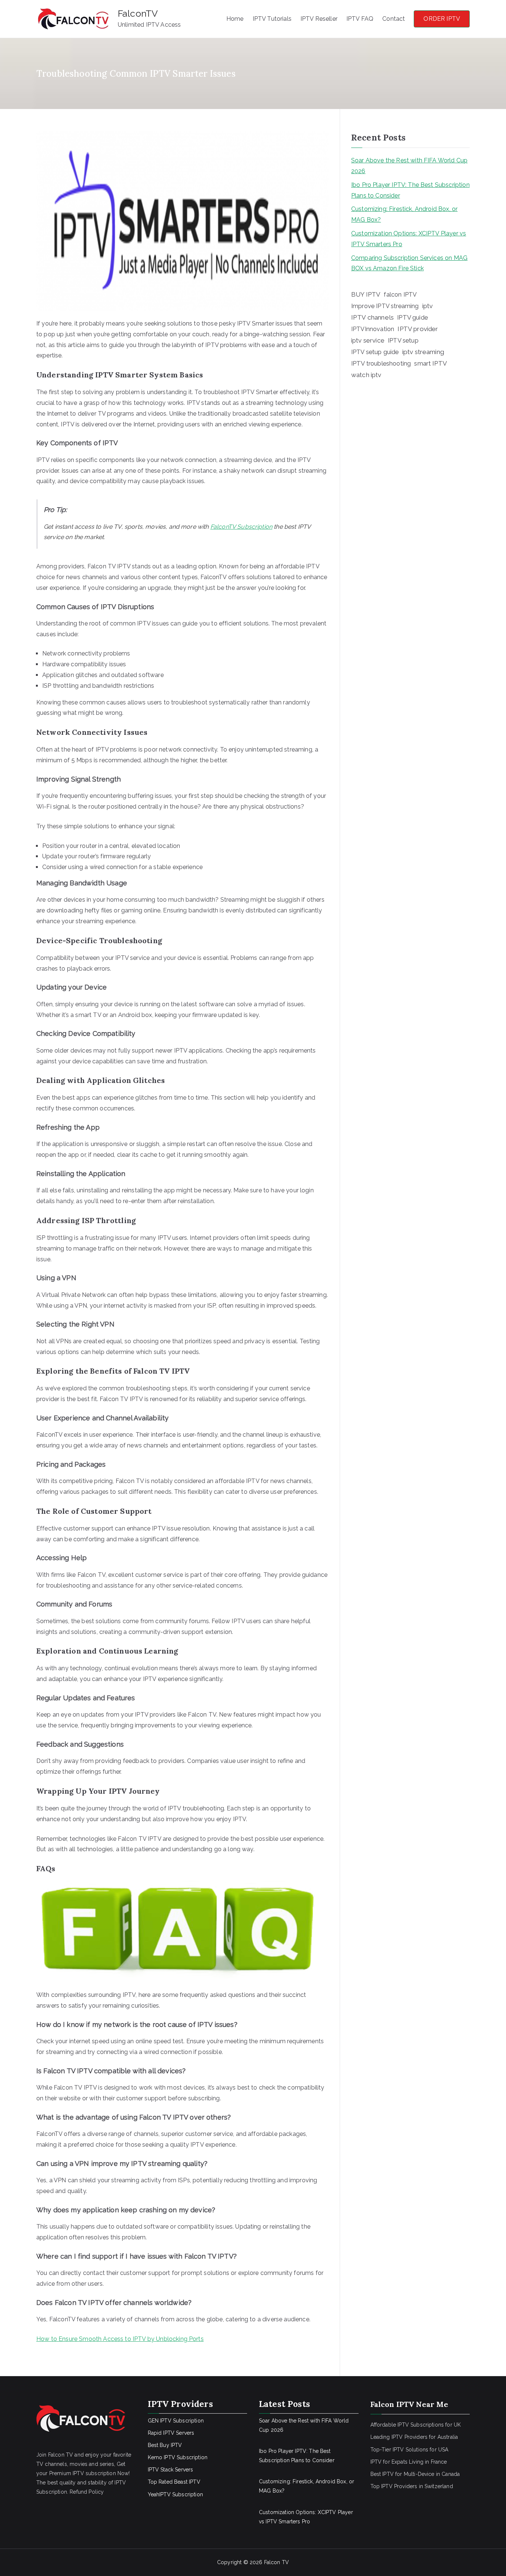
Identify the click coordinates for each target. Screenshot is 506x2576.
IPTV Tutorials (272, 19)
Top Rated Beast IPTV (174, 2482)
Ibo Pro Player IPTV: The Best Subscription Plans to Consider (410, 190)
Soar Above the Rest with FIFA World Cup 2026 (409, 166)
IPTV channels (372, 317)
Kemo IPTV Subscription (178, 2457)
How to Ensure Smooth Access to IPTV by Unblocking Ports (120, 2339)
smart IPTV (431, 363)
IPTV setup (403, 341)
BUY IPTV (366, 294)
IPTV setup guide (375, 352)
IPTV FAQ (360, 19)
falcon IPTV (400, 295)
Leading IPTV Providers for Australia (414, 2437)
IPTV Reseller (319, 19)
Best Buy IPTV (165, 2445)
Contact (394, 19)
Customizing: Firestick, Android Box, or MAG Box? (404, 214)
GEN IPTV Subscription (176, 2421)
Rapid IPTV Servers (171, 2433)
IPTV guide (412, 317)
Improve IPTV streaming (385, 306)
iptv (428, 306)
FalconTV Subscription (241, 527)
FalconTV (138, 13)
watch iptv (366, 375)
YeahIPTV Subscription (175, 2494)
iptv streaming (423, 352)
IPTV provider (418, 329)
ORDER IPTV (442, 19)
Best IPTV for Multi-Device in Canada (415, 2474)
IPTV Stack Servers (171, 2470)
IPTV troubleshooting (381, 363)
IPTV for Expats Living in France (409, 2462)
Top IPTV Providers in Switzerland (412, 2486)
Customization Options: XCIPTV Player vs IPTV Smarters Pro (409, 239)
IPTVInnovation (373, 329)
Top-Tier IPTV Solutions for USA (410, 2450)
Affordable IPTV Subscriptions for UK (416, 2425)
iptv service (368, 340)
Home (235, 19)
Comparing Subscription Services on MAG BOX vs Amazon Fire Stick (409, 263)
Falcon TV (277, 2562)
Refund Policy (87, 2492)
